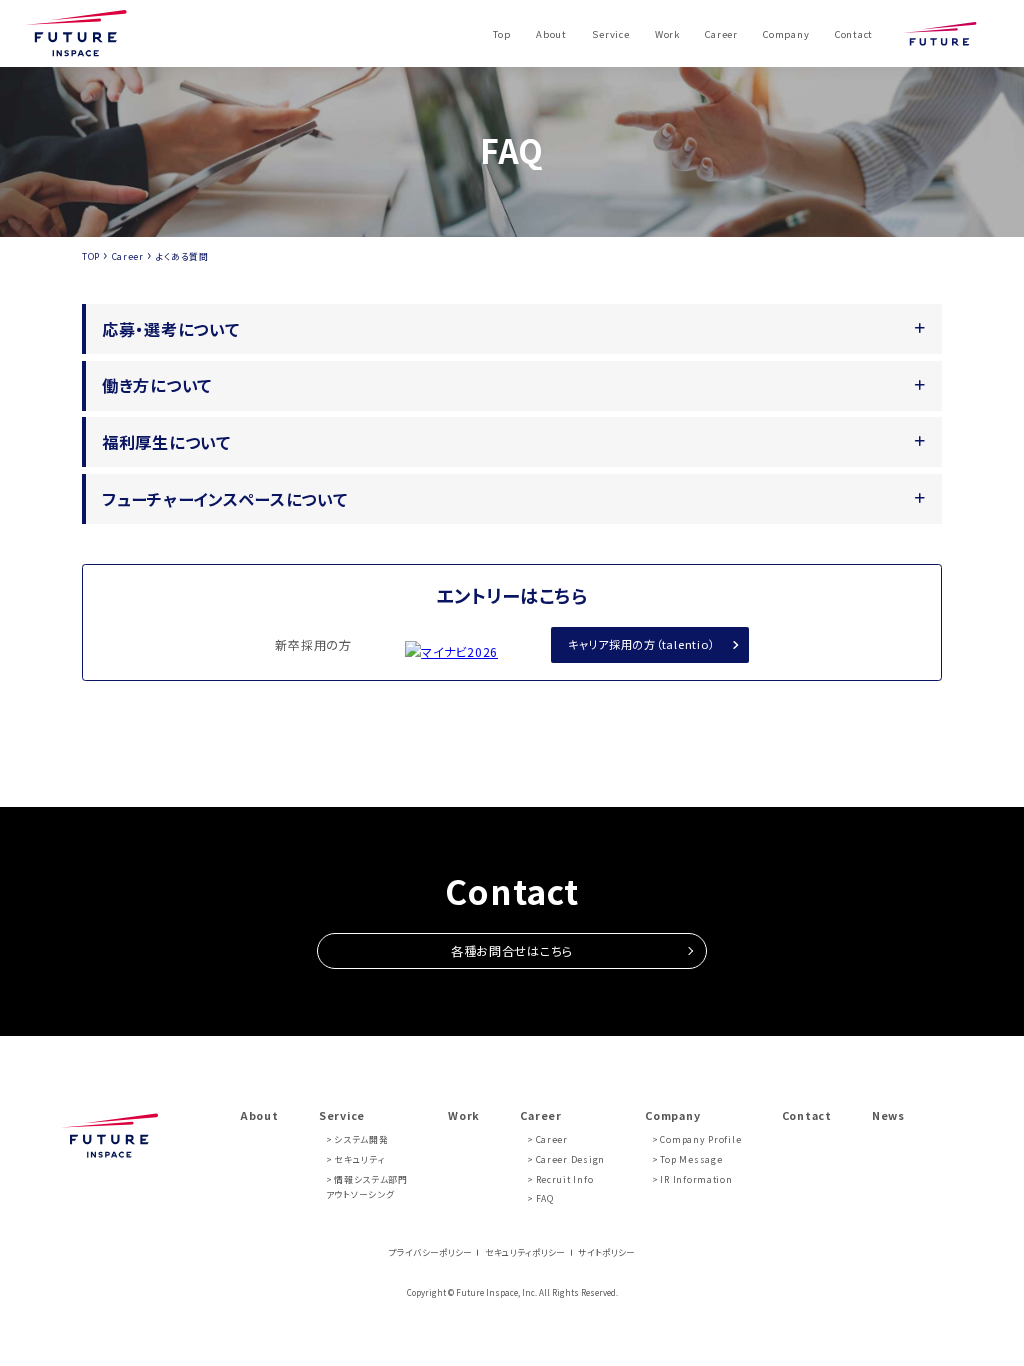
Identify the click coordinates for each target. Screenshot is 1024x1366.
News (888, 1115)
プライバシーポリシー (430, 1252)
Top (501, 34)
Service (610, 34)
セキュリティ (359, 1159)
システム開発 (361, 1139)
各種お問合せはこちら (512, 950)
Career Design (570, 1159)
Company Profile (700, 1139)
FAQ (545, 1198)
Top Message (691, 1159)
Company (786, 34)
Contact (854, 34)
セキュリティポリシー (525, 1252)
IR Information (696, 1179)
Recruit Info (564, 1179)
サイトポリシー (606, 1252)
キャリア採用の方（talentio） (641, 644)
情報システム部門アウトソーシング (367, 1187)
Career (721, 34)
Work (667, 34)
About (551, 34)
